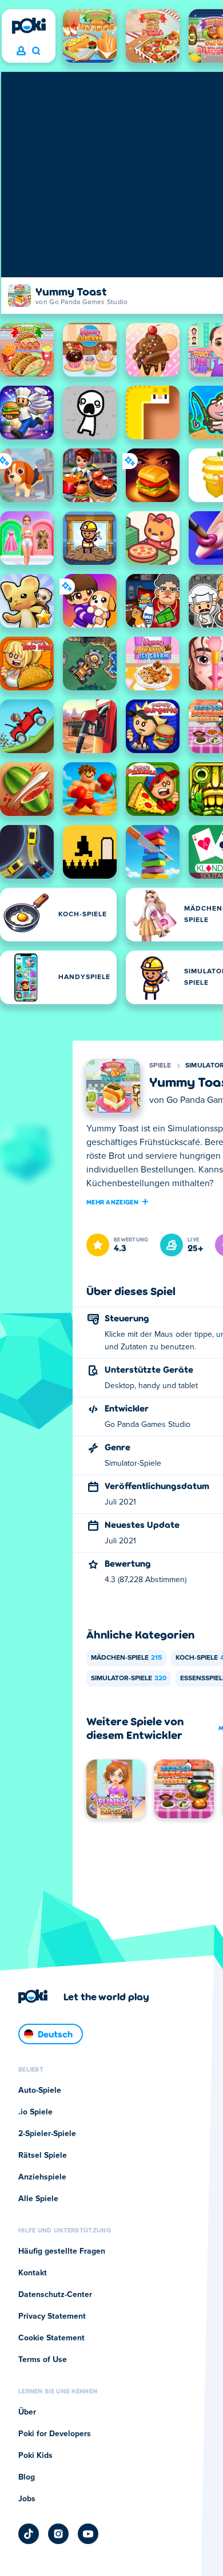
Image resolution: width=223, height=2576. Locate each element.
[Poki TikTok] (29, 2534)
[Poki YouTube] (88, 2534)
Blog (27, 2477)
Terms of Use (43, 2360)
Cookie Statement (51, 2338)
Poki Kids (35, 2456)
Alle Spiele (38, 2199)
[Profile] (21, 51)
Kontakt (33, 2273)
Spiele (160, 1066)
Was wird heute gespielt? (36, 51)
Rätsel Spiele (43, 2156)
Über (27, 2412)
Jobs (27, 2499)
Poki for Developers (55, 2434)
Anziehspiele (42, 2177)
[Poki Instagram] (58, 2534)
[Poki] (29, 26)
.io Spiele (35, 2112)
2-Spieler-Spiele (47, 2134)
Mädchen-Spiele (126, 1658)
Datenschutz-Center (55, 2295)
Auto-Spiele (40, 2090)
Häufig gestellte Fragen (62, 2251)
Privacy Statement (52, 2316)
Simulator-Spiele (129, 1679)
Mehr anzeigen (112, 1202)
